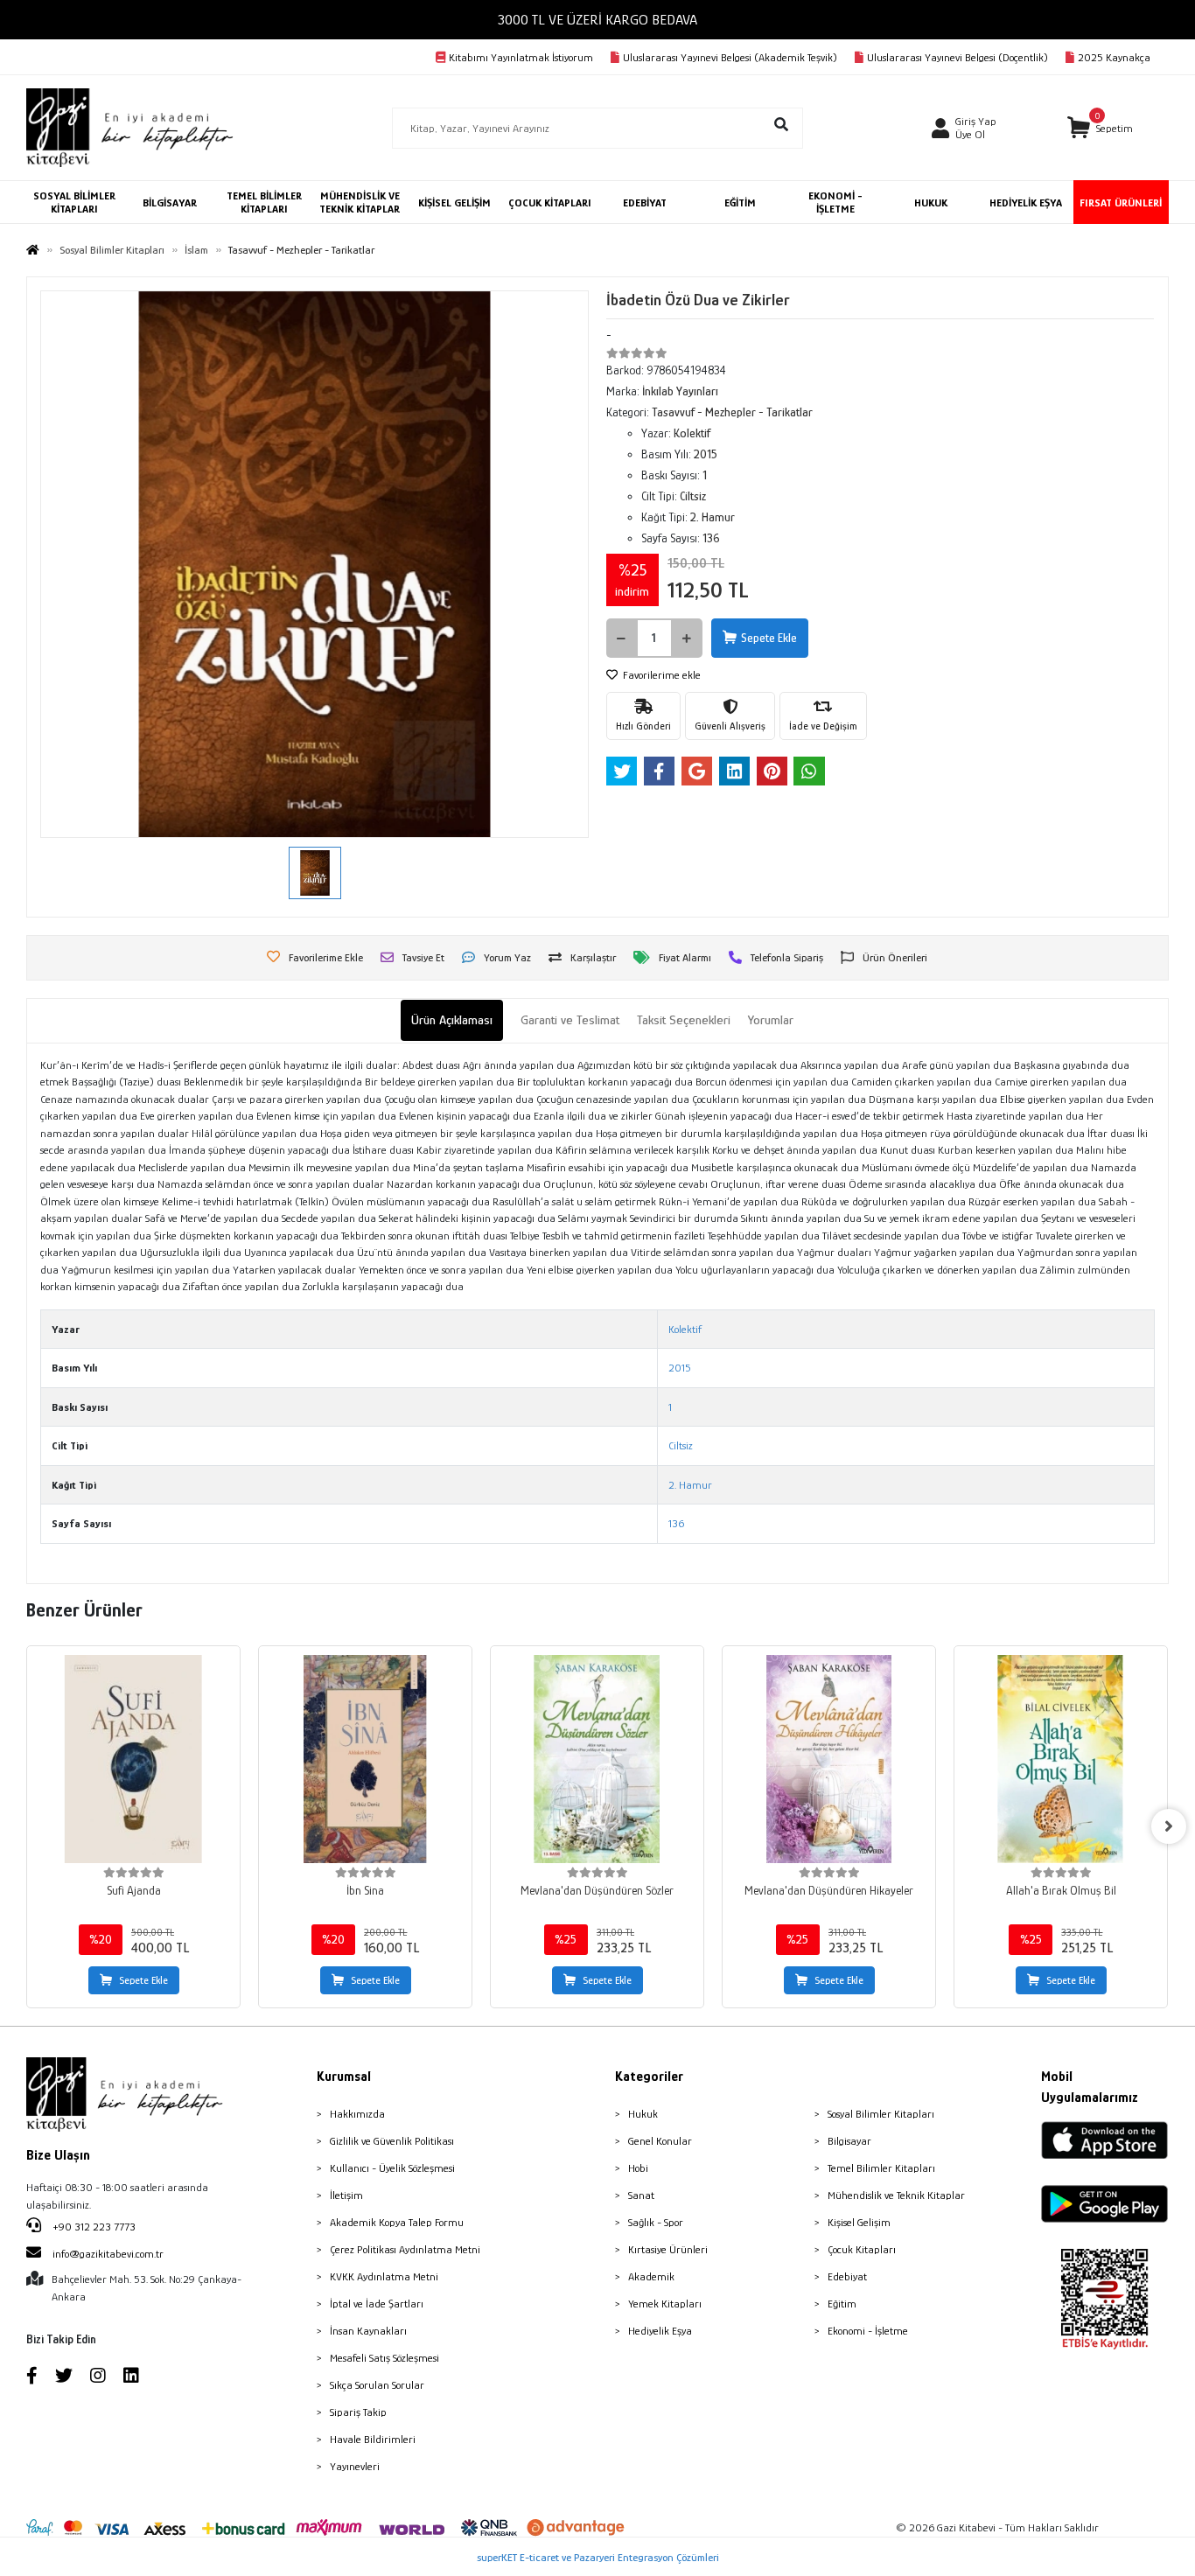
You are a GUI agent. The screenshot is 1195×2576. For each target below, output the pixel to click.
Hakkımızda (357, 2114)
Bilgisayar (849, 2141)
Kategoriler (649, 2077)
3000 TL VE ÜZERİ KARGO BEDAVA (597, 20)
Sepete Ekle (769, 638)
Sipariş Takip (358, 2412)
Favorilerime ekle (660, 675)
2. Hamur (690, 1485)
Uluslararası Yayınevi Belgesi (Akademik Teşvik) (730, 57)
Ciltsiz (681, 1445)
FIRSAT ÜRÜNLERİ (1121, 202)
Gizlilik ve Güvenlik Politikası (392, 2141)
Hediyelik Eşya (660, 2331)
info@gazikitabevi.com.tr (108, 2254)
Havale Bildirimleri (373, 2439)
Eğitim (842, 2304)
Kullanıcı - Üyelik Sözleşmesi (392, 2168)
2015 (680, 1368)
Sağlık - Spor (656, 2222)
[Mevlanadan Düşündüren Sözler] (597, 1759)
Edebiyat (847, 2276)
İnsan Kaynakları (368, 2331)
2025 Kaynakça (1114, 57)
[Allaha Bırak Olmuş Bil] (1061, 1759)
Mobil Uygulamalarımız (1090, 2087)
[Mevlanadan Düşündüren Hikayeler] (829, 1759)
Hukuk (643, 2114)
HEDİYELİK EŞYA (1026, 202)
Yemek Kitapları (665, 2304)
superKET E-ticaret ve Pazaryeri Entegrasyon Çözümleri (598, 2557)
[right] (1169, 1826)
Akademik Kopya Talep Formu (397, 2222)
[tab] (452, 1020)
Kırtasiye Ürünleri (668, 2249)
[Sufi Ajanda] (133, 1759)
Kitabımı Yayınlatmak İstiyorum (521, 57)
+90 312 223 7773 (93, 2227)
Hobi (638, 2168)
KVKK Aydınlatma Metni (384, 2276)
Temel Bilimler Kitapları (881, 2168)
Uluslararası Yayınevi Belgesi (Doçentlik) (957, 57)
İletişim (346, 2195)
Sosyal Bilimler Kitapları (881, 2114)
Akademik (651, 2276)
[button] (1101, 128)
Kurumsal (344, 2077)
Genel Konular (660, 2141)
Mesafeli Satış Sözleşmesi (384, 2358)
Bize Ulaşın (58, 2155)
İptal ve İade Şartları (377, 2304)
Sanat (641, 2195)
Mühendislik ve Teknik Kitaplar (896, 2195)
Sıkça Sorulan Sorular (377, 2385)
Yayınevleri (355, 2466)
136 (676, 1523)
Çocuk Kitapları (862, 2249)
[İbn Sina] (365, 1759)
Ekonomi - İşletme (868, 2331)
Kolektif (685, 1329)
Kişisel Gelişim (859, 2222)
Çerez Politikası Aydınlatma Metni (405, 2249)
